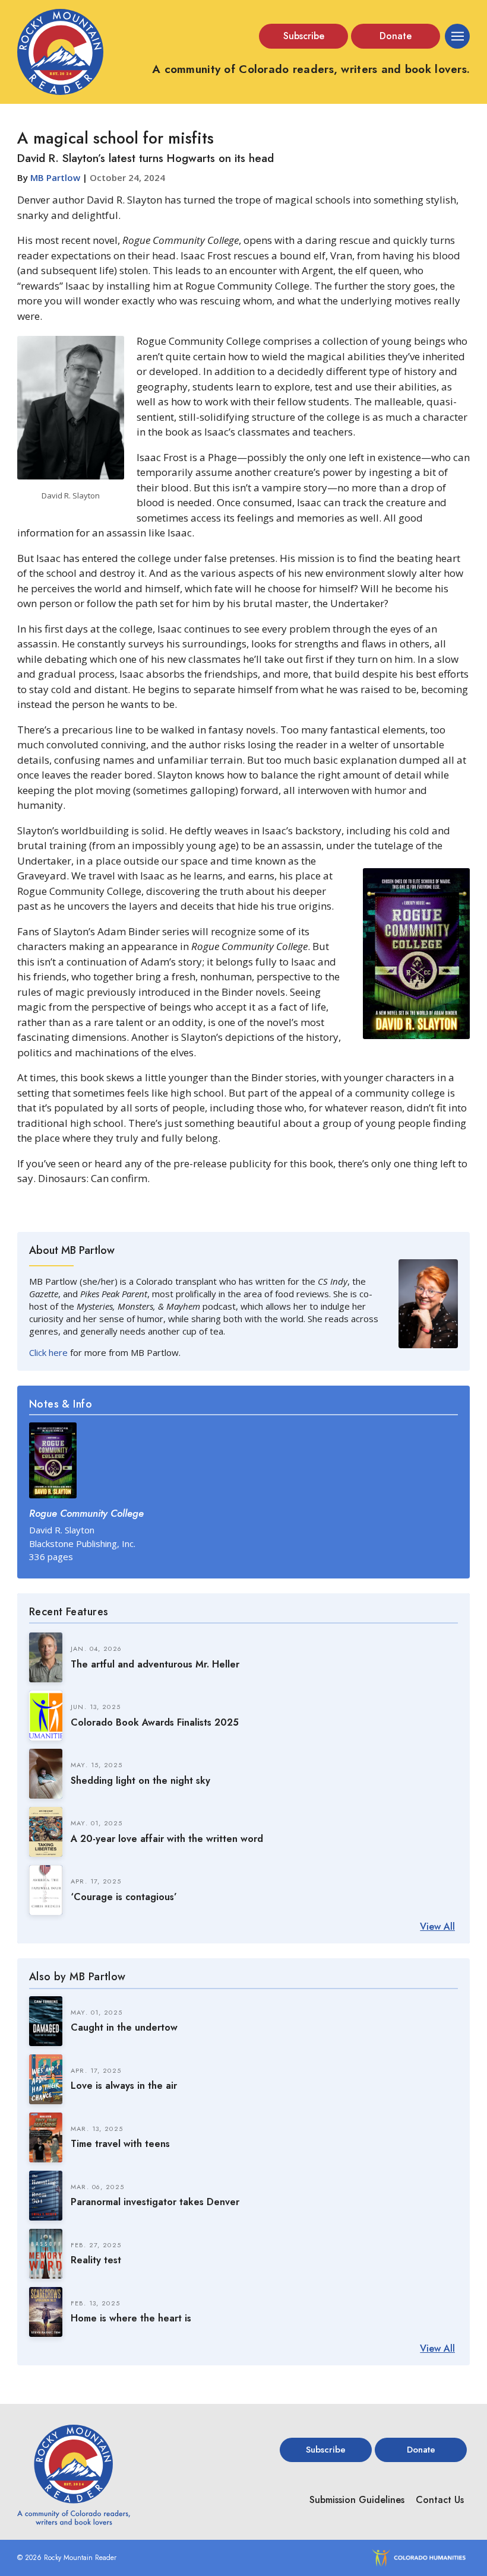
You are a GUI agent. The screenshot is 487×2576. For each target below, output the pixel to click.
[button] (303, 36)
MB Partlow (55, 177)
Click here (48, 1352)
